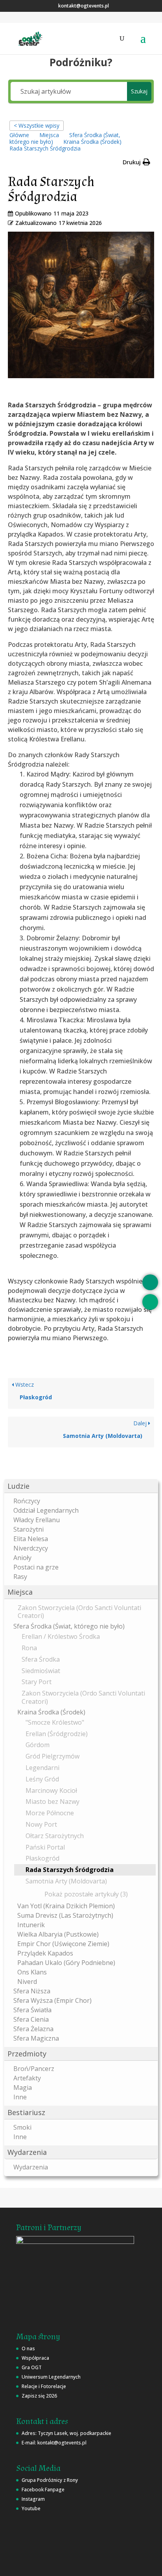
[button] (81, 1486)
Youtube (31, 2508)
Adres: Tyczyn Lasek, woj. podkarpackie (66, 2433)
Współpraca (35, 2358)
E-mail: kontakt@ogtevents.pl (54, 2443)
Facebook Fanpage (43, 2490)
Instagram (33, 2499)
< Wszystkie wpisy (37, 125)
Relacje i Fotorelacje (44, 2386)
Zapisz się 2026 (39, 2396)
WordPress (88, 2565)
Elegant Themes (89, 2556)
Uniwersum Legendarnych (51, 2377)
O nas (28, 2348)
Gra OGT (32, 2367)
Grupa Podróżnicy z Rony (50, 2480)
